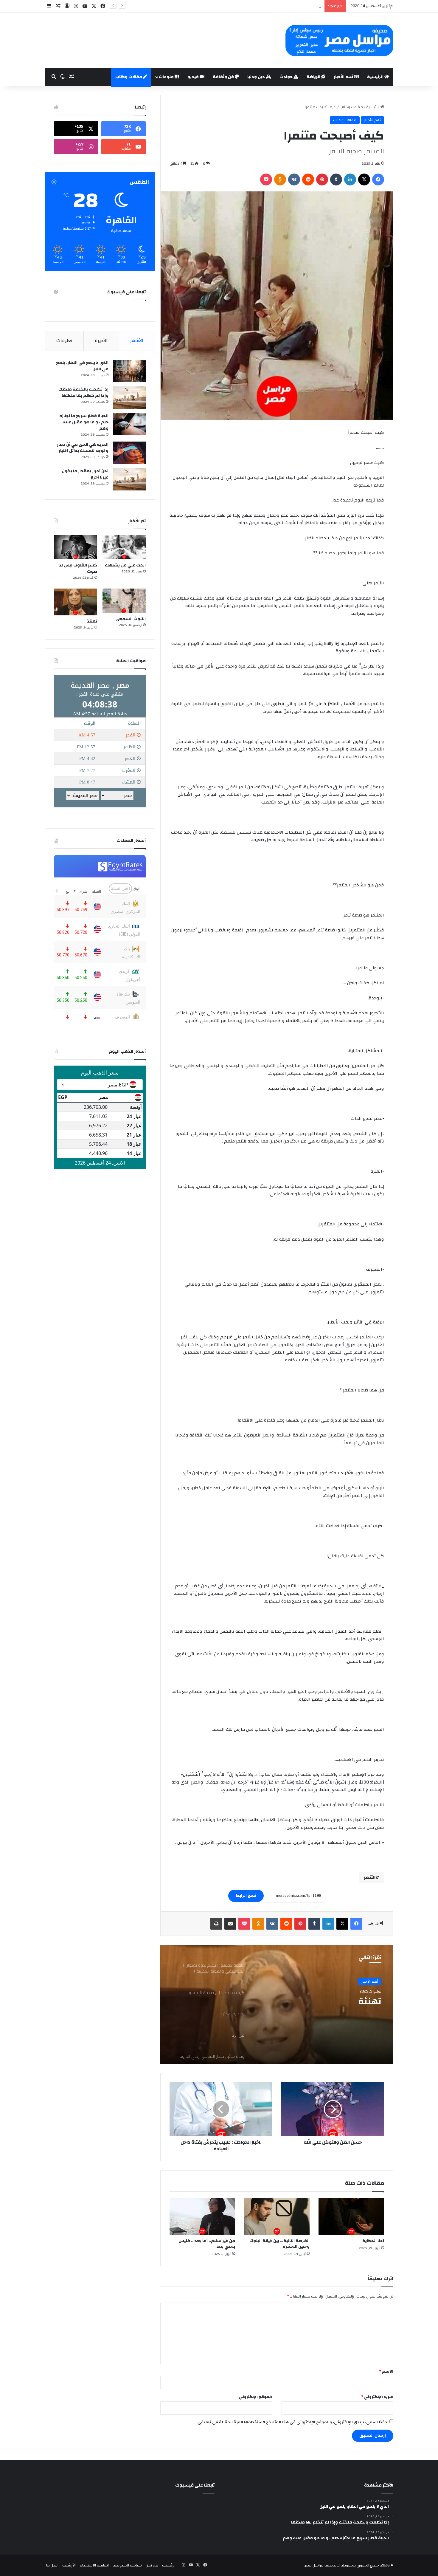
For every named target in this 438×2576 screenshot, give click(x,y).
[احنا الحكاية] (351, 2216)
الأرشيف (69, 2565)
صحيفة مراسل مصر (321, 2565)
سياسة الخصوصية (127, 2565)
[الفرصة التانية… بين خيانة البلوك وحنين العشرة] (277, 2216)
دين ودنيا (257, 77)
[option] (277, 2004)
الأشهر (137, 341)
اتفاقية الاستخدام (94, 2565)
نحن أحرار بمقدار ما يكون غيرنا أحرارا (85, 474)
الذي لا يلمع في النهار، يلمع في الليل (82, 366)
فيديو (194, 77)
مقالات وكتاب (129, 77)
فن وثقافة (224, 77)
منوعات (167, 77)
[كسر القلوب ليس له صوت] (76, 547)
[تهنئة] (76, 602)
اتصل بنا (52, 2565)
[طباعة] (216, 1924)
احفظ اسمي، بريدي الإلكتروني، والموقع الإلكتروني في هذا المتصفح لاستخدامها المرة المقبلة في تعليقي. (292, 2422)
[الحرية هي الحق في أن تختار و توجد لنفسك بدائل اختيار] (129, 453)
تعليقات (64, 341)
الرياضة (314, 77)
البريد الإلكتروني (377, 2397)
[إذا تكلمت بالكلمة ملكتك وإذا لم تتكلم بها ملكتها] (129, 398)
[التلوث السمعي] (124, 601)
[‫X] (364, 179)
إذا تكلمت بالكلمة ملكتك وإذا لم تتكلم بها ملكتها (83, 393)
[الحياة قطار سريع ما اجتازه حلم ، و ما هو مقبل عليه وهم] (129, 424)
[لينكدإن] (350, 179)
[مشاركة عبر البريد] (230, 1924)
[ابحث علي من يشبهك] (124, 547)
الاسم (386, 2371)
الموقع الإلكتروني (256, 2397)
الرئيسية (376, 77)
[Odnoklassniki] (280, 179)
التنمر (370, 1877)
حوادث (286, 77)
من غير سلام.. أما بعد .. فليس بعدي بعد (207, 2244)
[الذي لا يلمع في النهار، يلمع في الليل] (129, 371)
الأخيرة (101, 341)
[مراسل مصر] (339, 40)
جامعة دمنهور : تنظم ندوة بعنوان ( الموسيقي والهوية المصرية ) (268, 6)
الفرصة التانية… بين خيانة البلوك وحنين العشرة (279, 2244)
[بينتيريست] (322, 179)
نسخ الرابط (246, 1896)
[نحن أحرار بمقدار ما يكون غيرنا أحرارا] (129, 479)
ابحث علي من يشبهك (125, 565)
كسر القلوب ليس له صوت (78, 568)
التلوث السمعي (131, 619)
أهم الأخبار (344, 77)
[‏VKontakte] (294, 179)
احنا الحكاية (373, 2241)
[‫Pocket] (266, 179)
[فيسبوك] (378, 179)
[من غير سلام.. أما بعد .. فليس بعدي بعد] (202, 2216)
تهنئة (92, 621)
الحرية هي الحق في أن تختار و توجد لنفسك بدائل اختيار (83, 448)
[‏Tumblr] (336, 179)
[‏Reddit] (308, 179)
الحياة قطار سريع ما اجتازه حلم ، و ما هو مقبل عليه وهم (84, 422)
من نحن (152, 2565)
